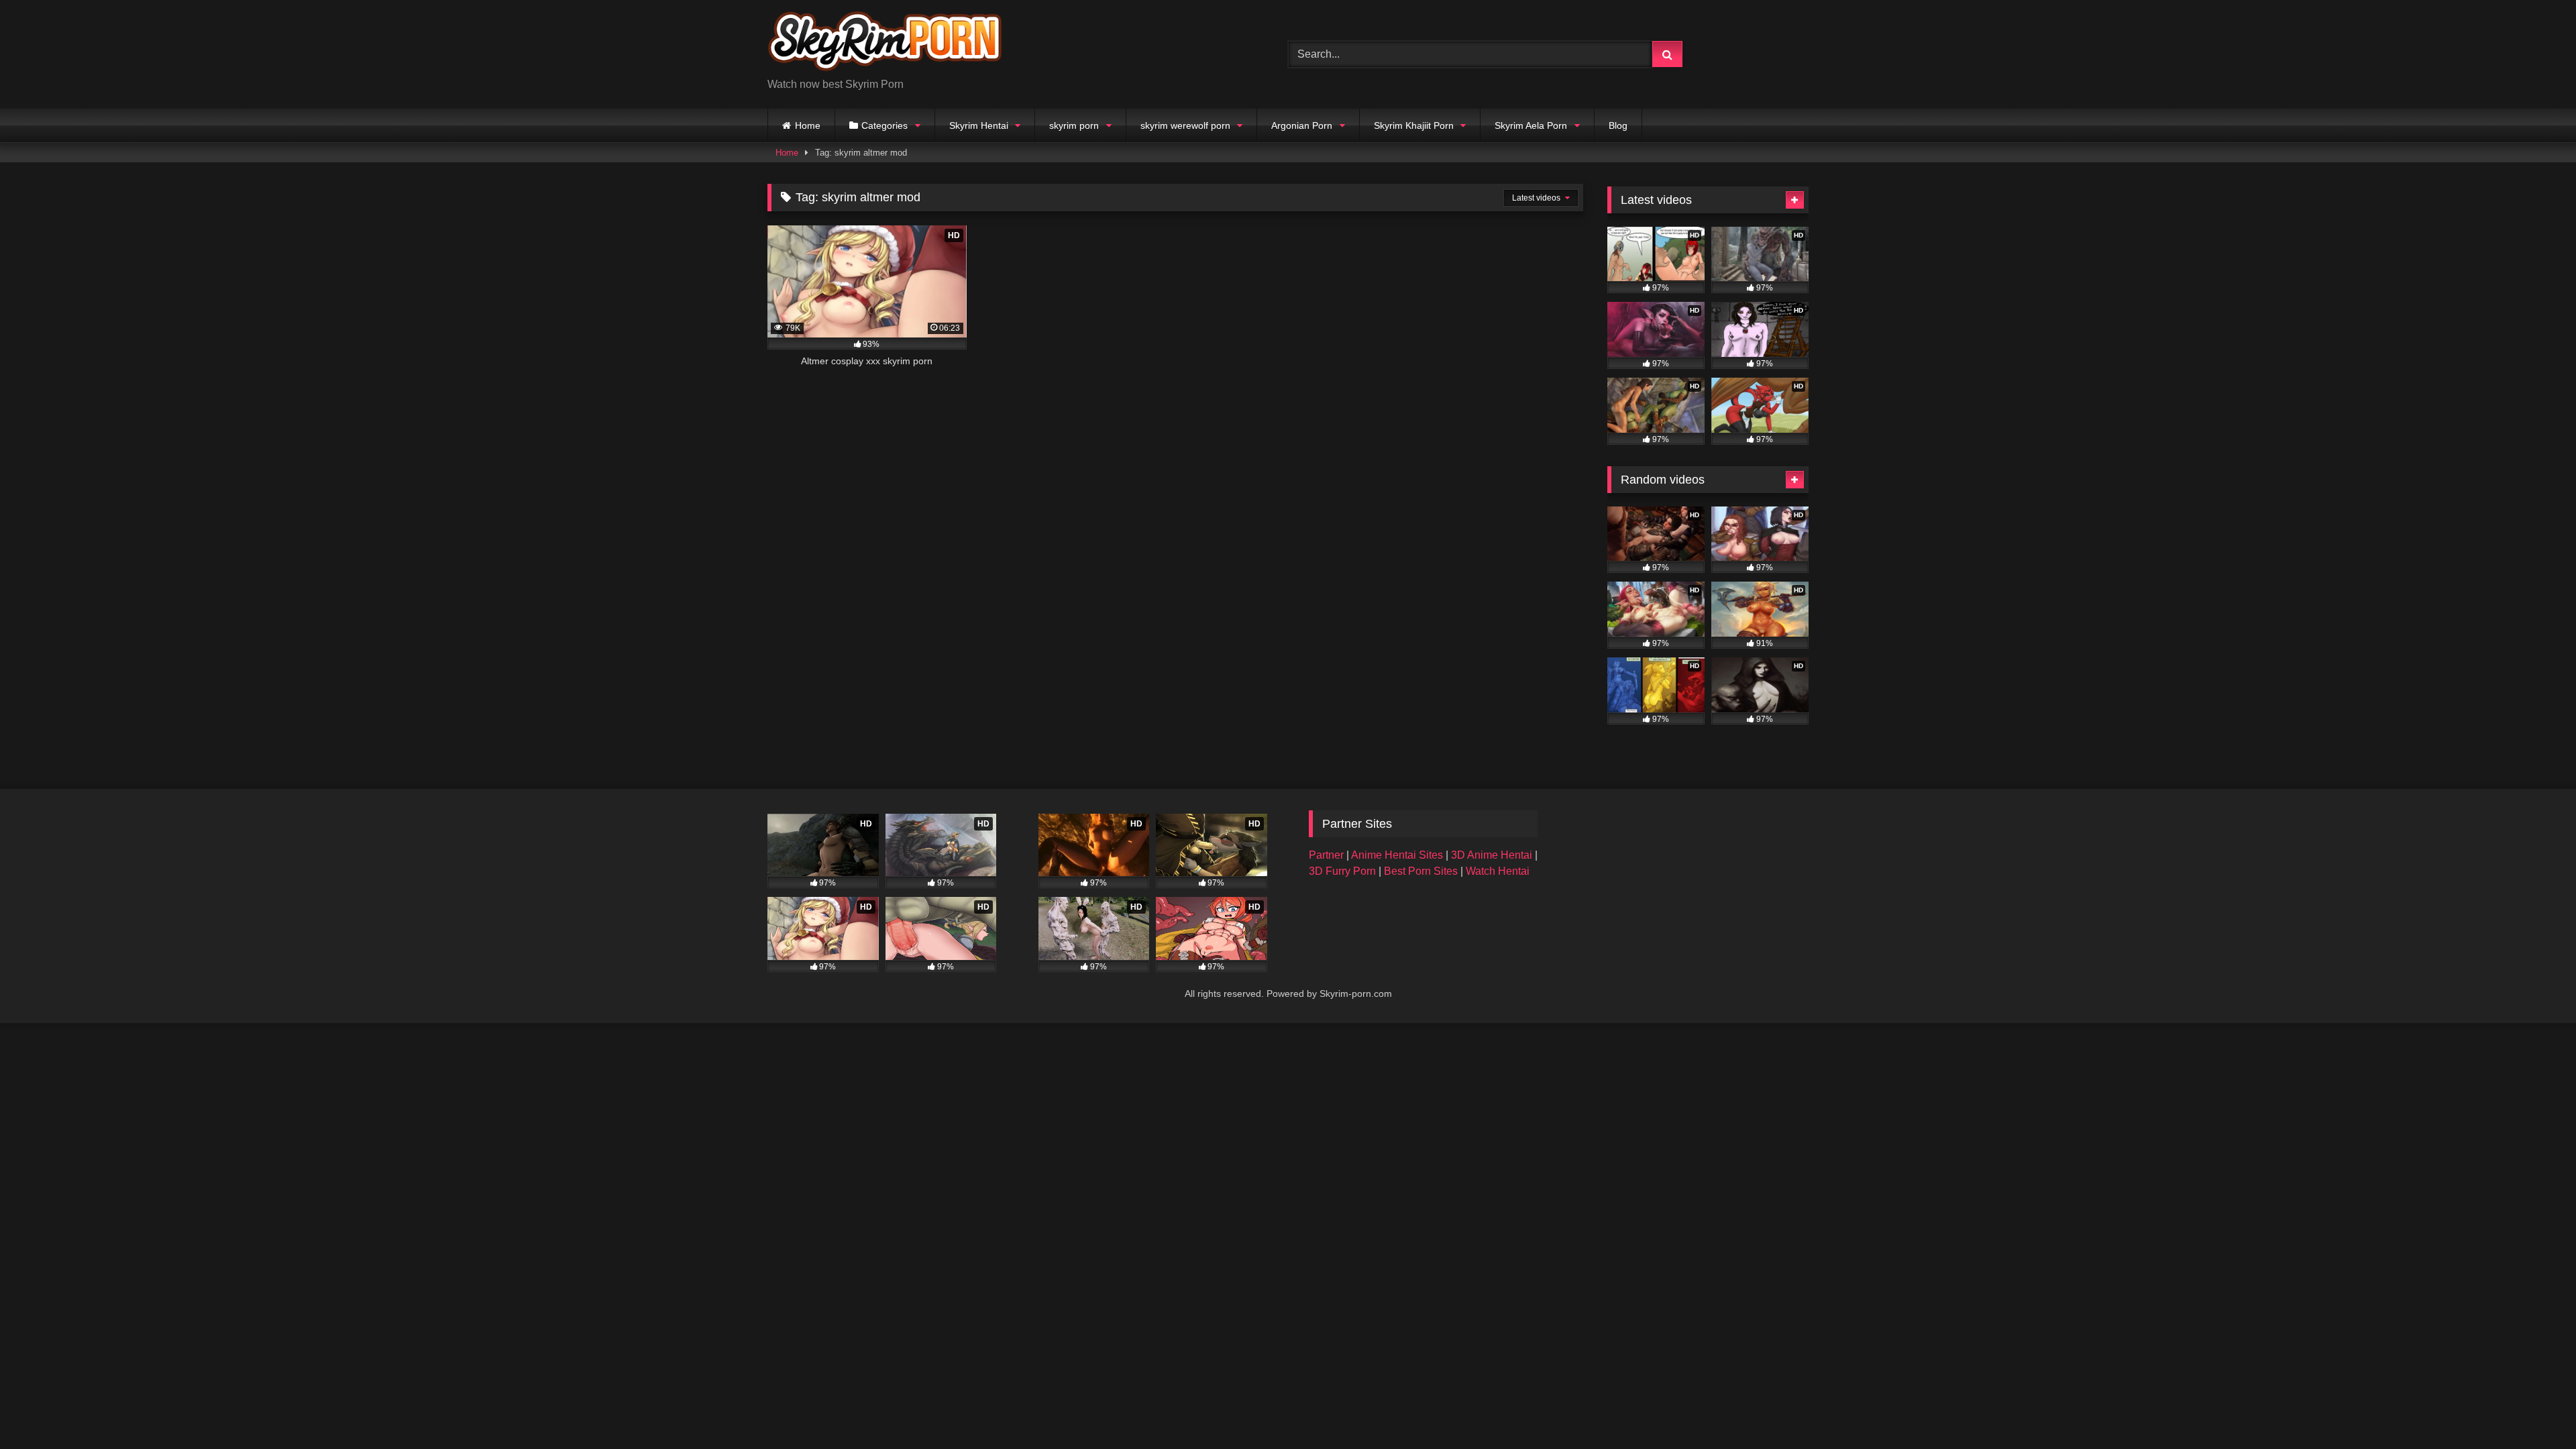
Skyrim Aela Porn (1531, 125)
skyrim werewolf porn (1185, 125)
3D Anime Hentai (1492, 855)
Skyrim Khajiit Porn (1414, 125)
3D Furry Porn (1342, 871)
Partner (1328, 855)
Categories (884, 125)
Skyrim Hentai (979, 125)
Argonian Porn (1302, 125)
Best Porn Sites (1422, 871)
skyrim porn (1074, 125)
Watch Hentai (1498, 871)
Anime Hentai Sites (1398, 855)
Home (808, 125)
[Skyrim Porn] (885, 44)
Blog (1618, 125)
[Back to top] (2534, 1409)
